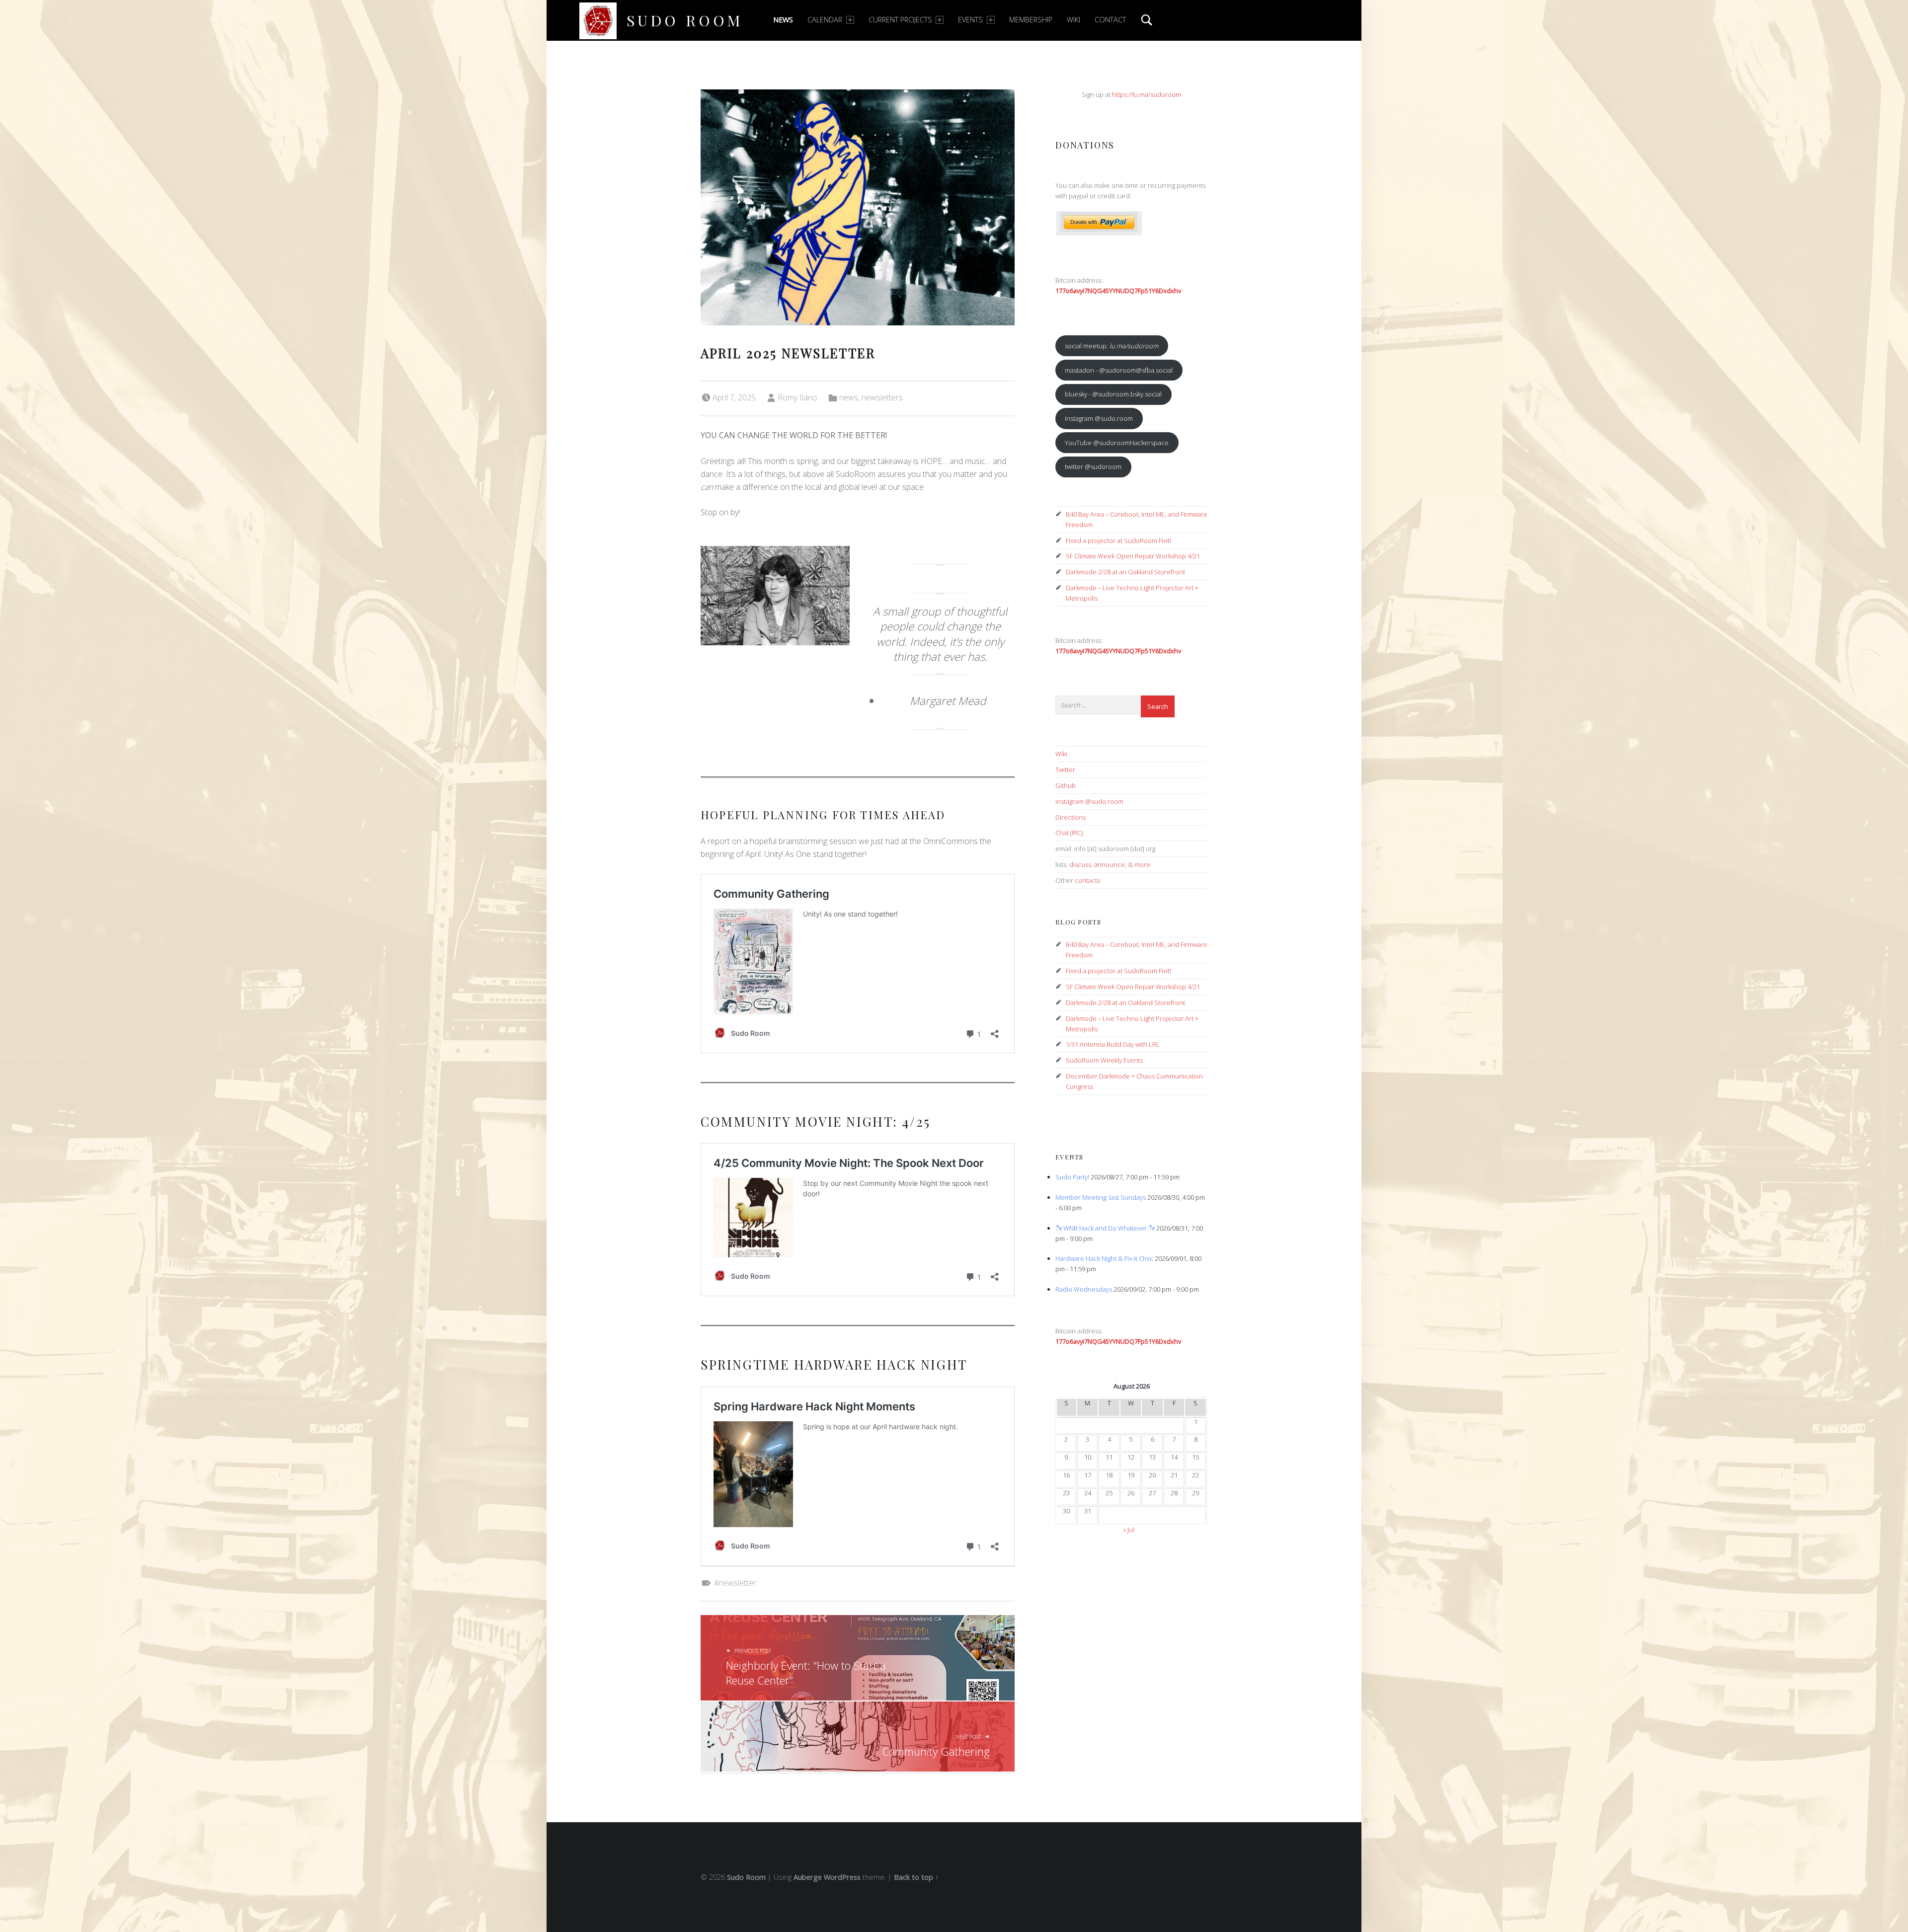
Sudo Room (685, 20)
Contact (1110, 20)
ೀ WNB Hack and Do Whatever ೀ (1105, 1228)
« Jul (1129, 1530)
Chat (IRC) (1069, 833)
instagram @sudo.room (1099, 418)
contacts (1087, 880)
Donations (1085, 145)
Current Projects (900, 20)
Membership (1031, 20)
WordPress (842, 1877)
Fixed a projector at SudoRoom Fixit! (1118, 541)
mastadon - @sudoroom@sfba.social (1119, 370)
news (849, 397)
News (783, 20)
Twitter (1065, 770)
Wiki (1073, 20)
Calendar (825, 20)
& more (1139, 864)
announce (1110, 864)
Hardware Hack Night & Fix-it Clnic (1104, 1258)
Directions (1071, 817)
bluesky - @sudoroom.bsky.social (1113, 394)
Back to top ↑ (916, 1877)
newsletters (882, 397)
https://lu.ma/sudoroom (1147, 94)
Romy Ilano (797, 397)
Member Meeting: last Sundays (1101, 1197)
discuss (1080, 864)
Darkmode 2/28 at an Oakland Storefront (1125, 572)
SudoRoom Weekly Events (1104, 1060)
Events (970, 20)
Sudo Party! (1072, 1177)
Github (1066, 785)
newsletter (738, 1583)
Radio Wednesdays (1084, 1289)
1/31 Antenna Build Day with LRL (1113, 1044)
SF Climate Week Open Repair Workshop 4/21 (1133, 556)
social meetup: (1112, 346)
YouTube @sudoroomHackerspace (1117, 443)
